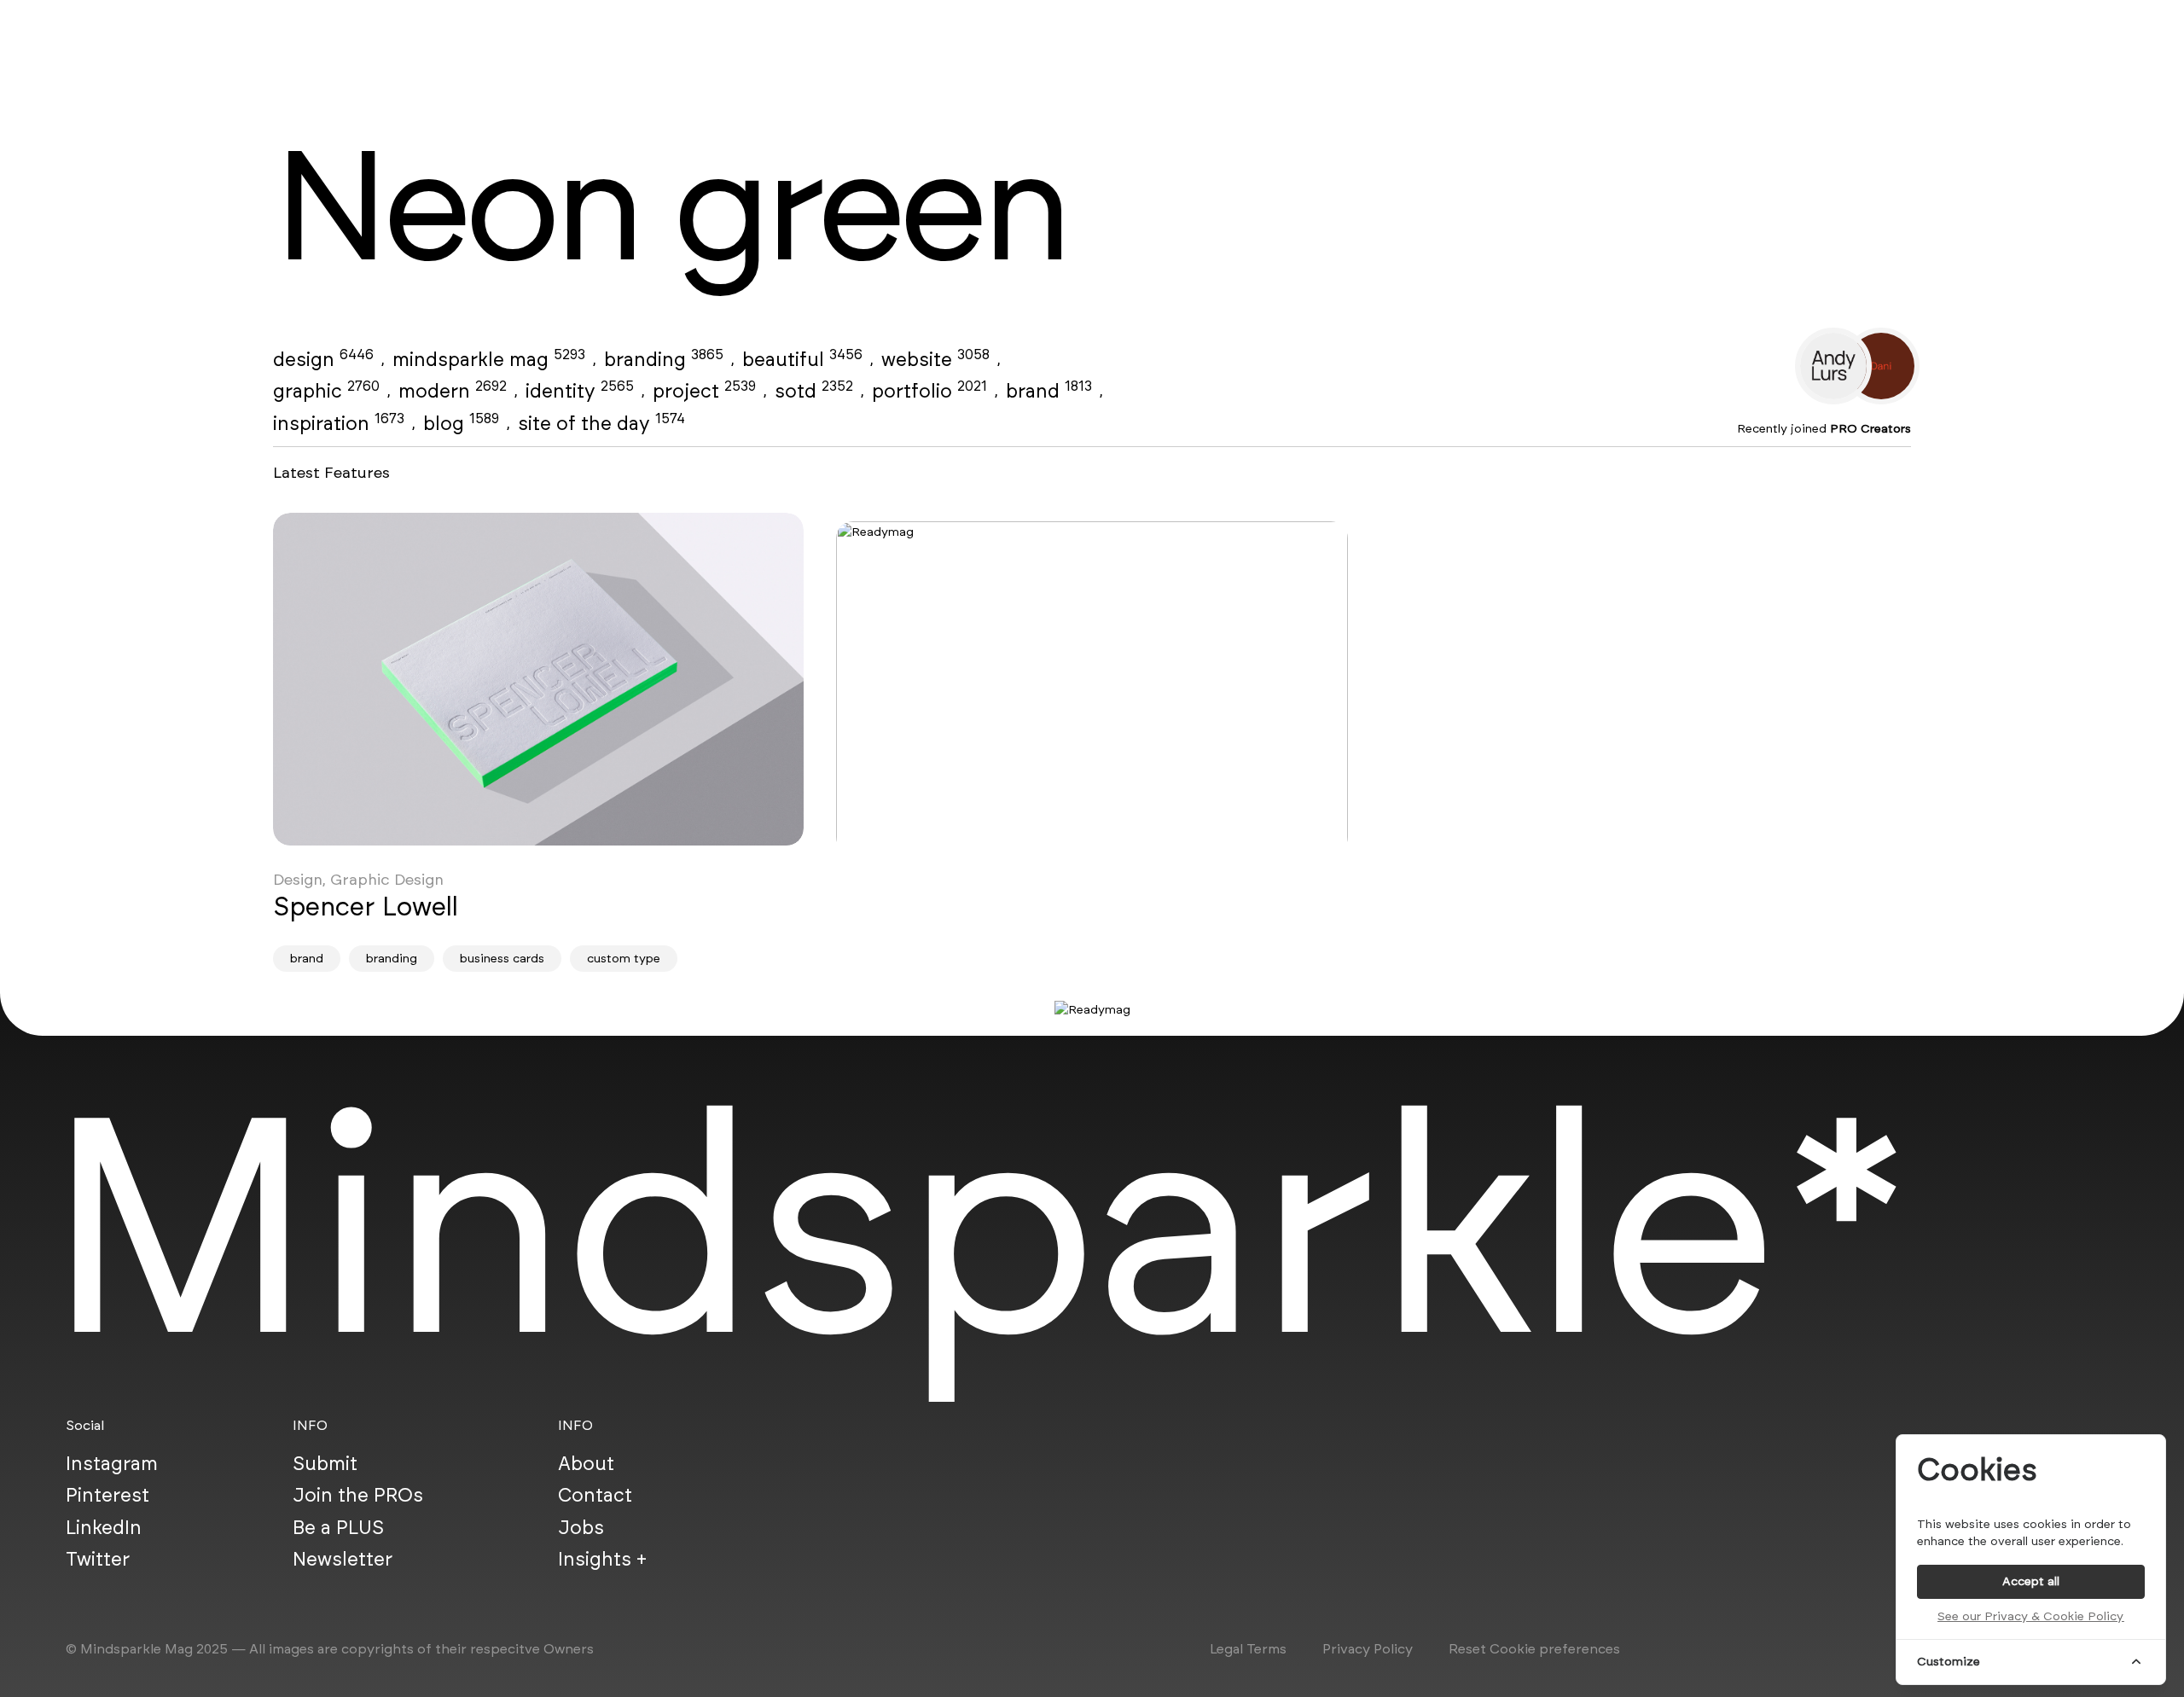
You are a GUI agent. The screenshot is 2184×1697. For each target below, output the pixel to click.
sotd (814, 391)
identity (580, 391)
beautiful (802, 359)
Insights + (602, 1559)
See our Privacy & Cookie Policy (2030, 1616)
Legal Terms (1248, 1649)
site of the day (601, 423)
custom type (624, 959)
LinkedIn (104, 1526)
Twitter (98, 1559)
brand (1049, 391)
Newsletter (343, 1559)
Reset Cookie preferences (1534, 1649)
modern (453, 391)
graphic (326, 391)
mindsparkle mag (489, 359)
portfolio (929, 391)
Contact (595, 1495)
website (935, 359)
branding (664, 359)
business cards (502, 959)
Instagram (112, 1462)
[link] (538, 679)
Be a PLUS (338, 1526)
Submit (325, 1462)
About (586, 1462)
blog (461, 423)
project (704, 391)
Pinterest (107, 1495)
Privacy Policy (1368, 1649)
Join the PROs (358, 1495)
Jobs (581, 1526)
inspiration (339, 423)
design (323, 359)
